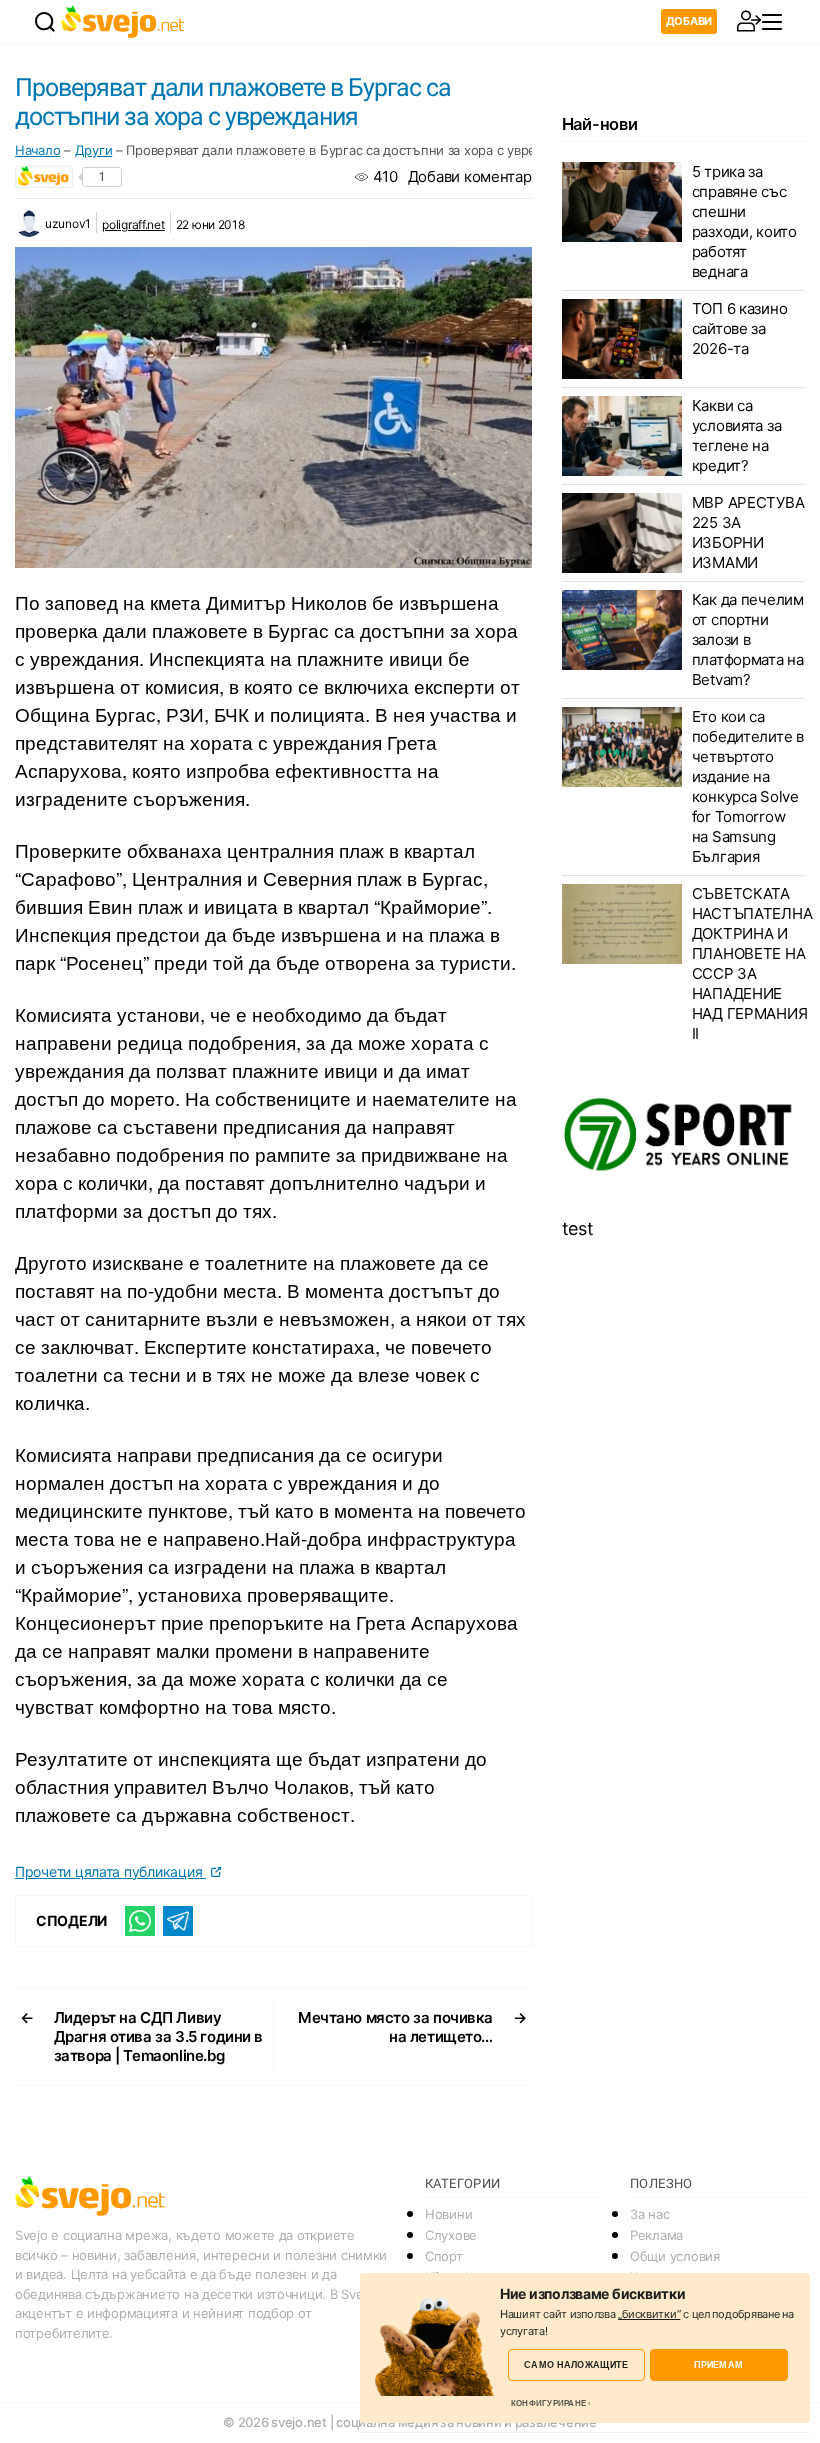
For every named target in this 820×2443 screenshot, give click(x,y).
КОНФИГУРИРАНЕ (548, 2403)
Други (94, 150)
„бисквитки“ (649, 2314)
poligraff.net (133, 224)
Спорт (444, 2256)
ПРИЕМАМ (718, 2364)
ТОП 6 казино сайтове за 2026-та (740, 328)
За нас (649, 2214)
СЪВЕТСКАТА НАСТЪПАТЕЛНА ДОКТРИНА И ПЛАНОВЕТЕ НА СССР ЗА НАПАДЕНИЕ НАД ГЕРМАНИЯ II (752, 963)
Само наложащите (576, 2364)
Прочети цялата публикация (110, 1871)
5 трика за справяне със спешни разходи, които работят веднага (744, 221)
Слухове (451, 2235)
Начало (37, 150)
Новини (448, 2214)
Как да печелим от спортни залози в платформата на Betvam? (748, 639)
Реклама (656, 2235)
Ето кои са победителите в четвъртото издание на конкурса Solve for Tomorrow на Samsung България (748, 786)
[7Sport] (683, 1135)
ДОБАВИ (689, 21)
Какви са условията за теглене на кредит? (737, 435)
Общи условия (675, 2256)
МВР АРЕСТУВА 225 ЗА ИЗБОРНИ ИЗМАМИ (748, 532)
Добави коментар (470, 176)
